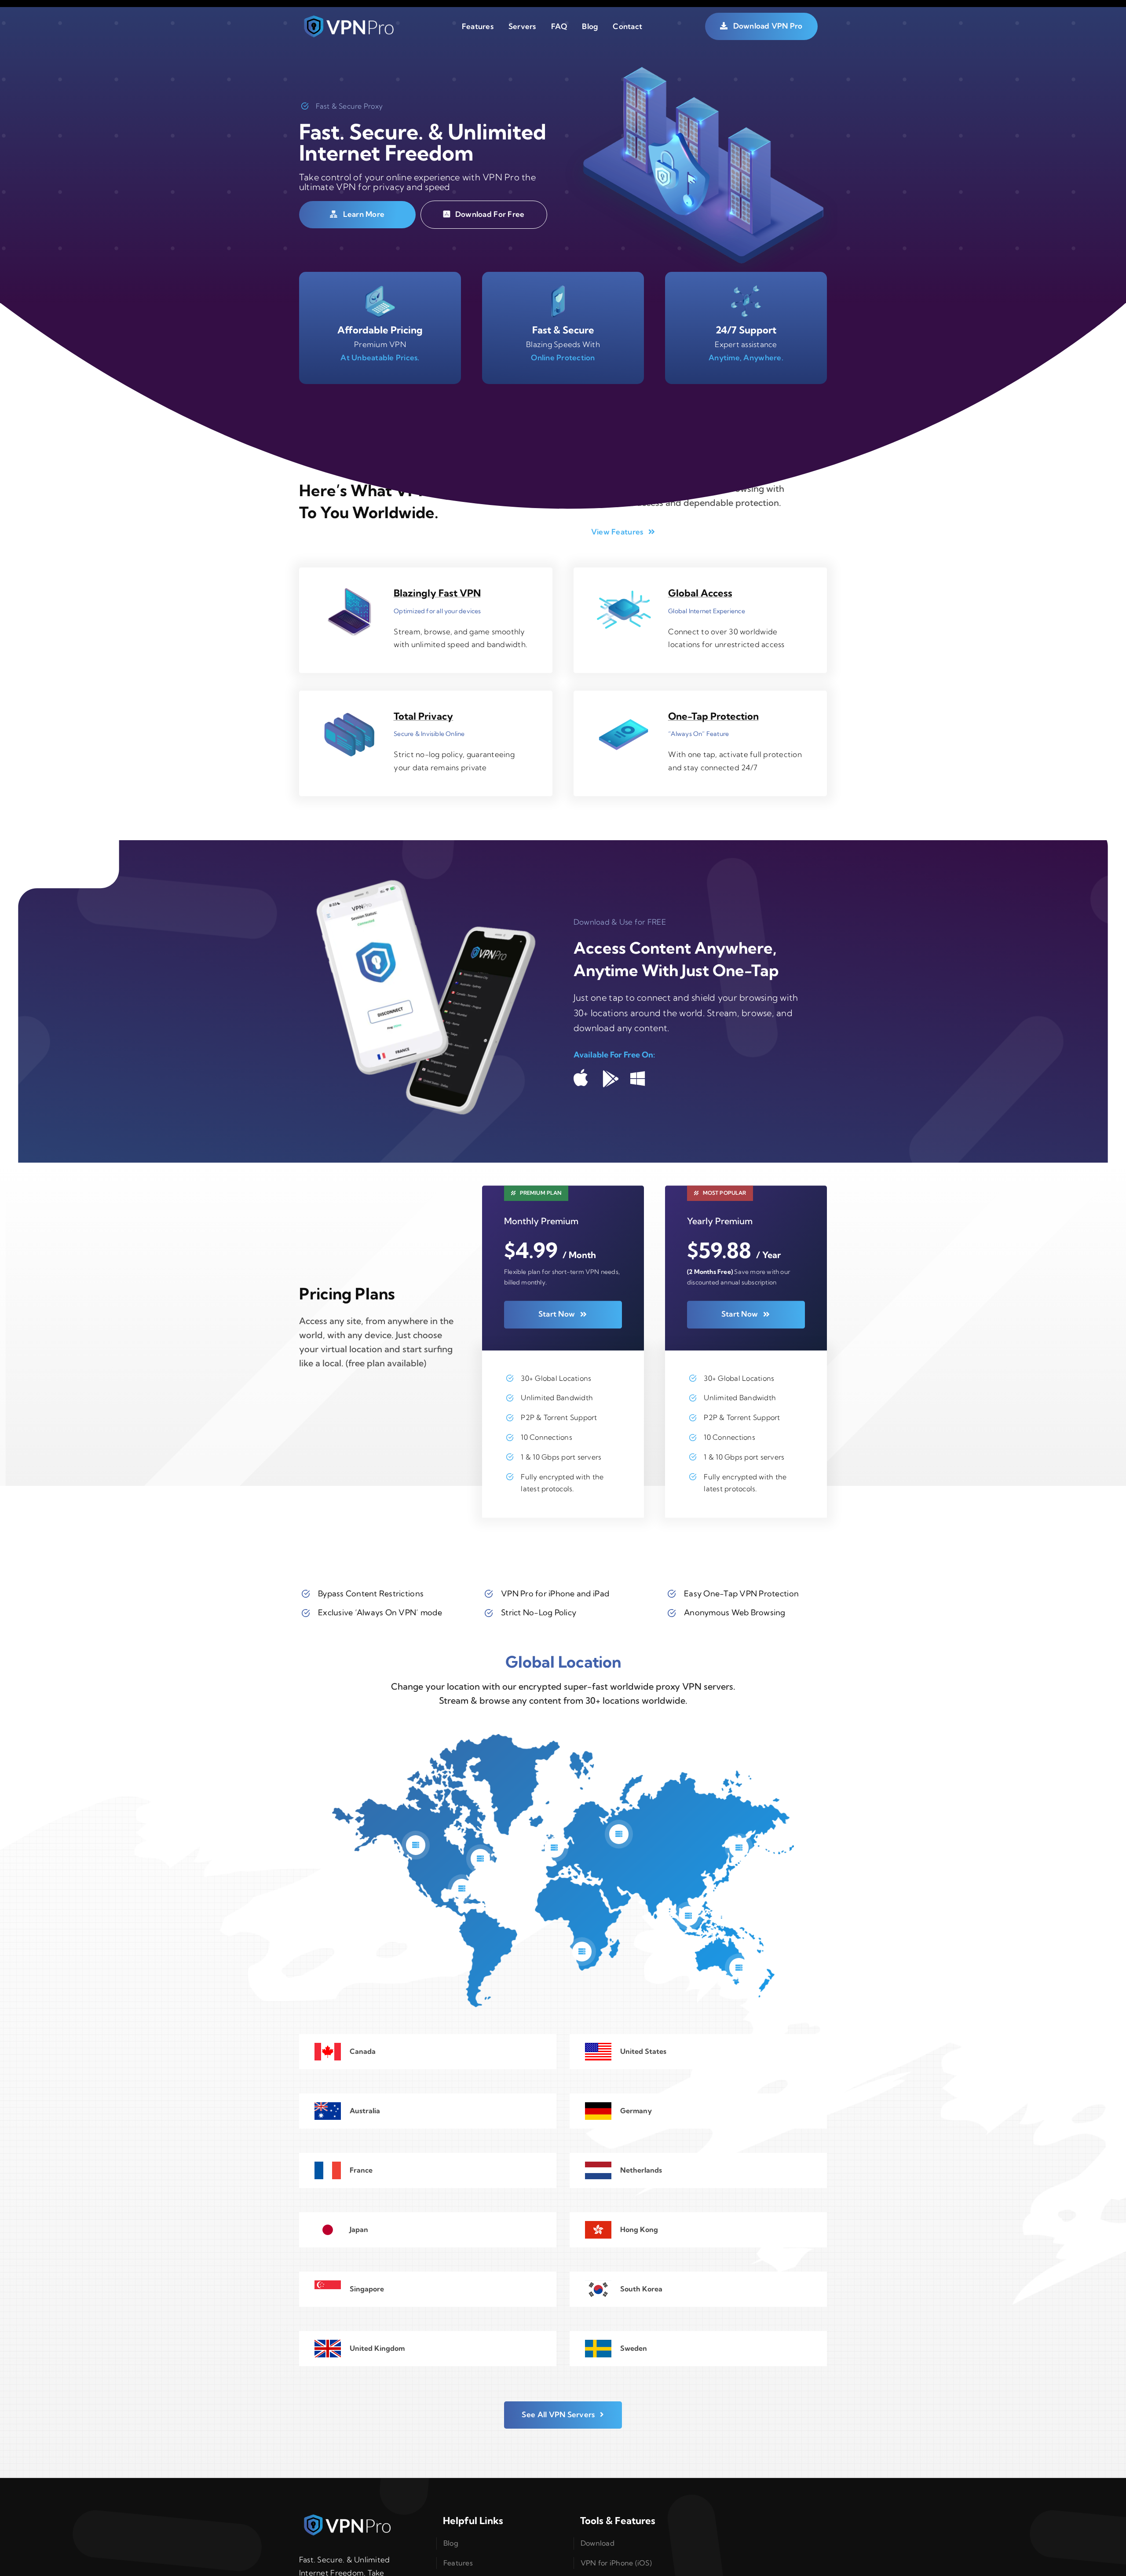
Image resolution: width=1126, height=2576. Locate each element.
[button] (416, 1845)
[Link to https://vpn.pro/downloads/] (581, 1078)
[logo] (349, 18)
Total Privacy (423, 716)
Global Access (700, 593)
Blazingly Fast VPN (437, 593)
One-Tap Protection (713, 716)
